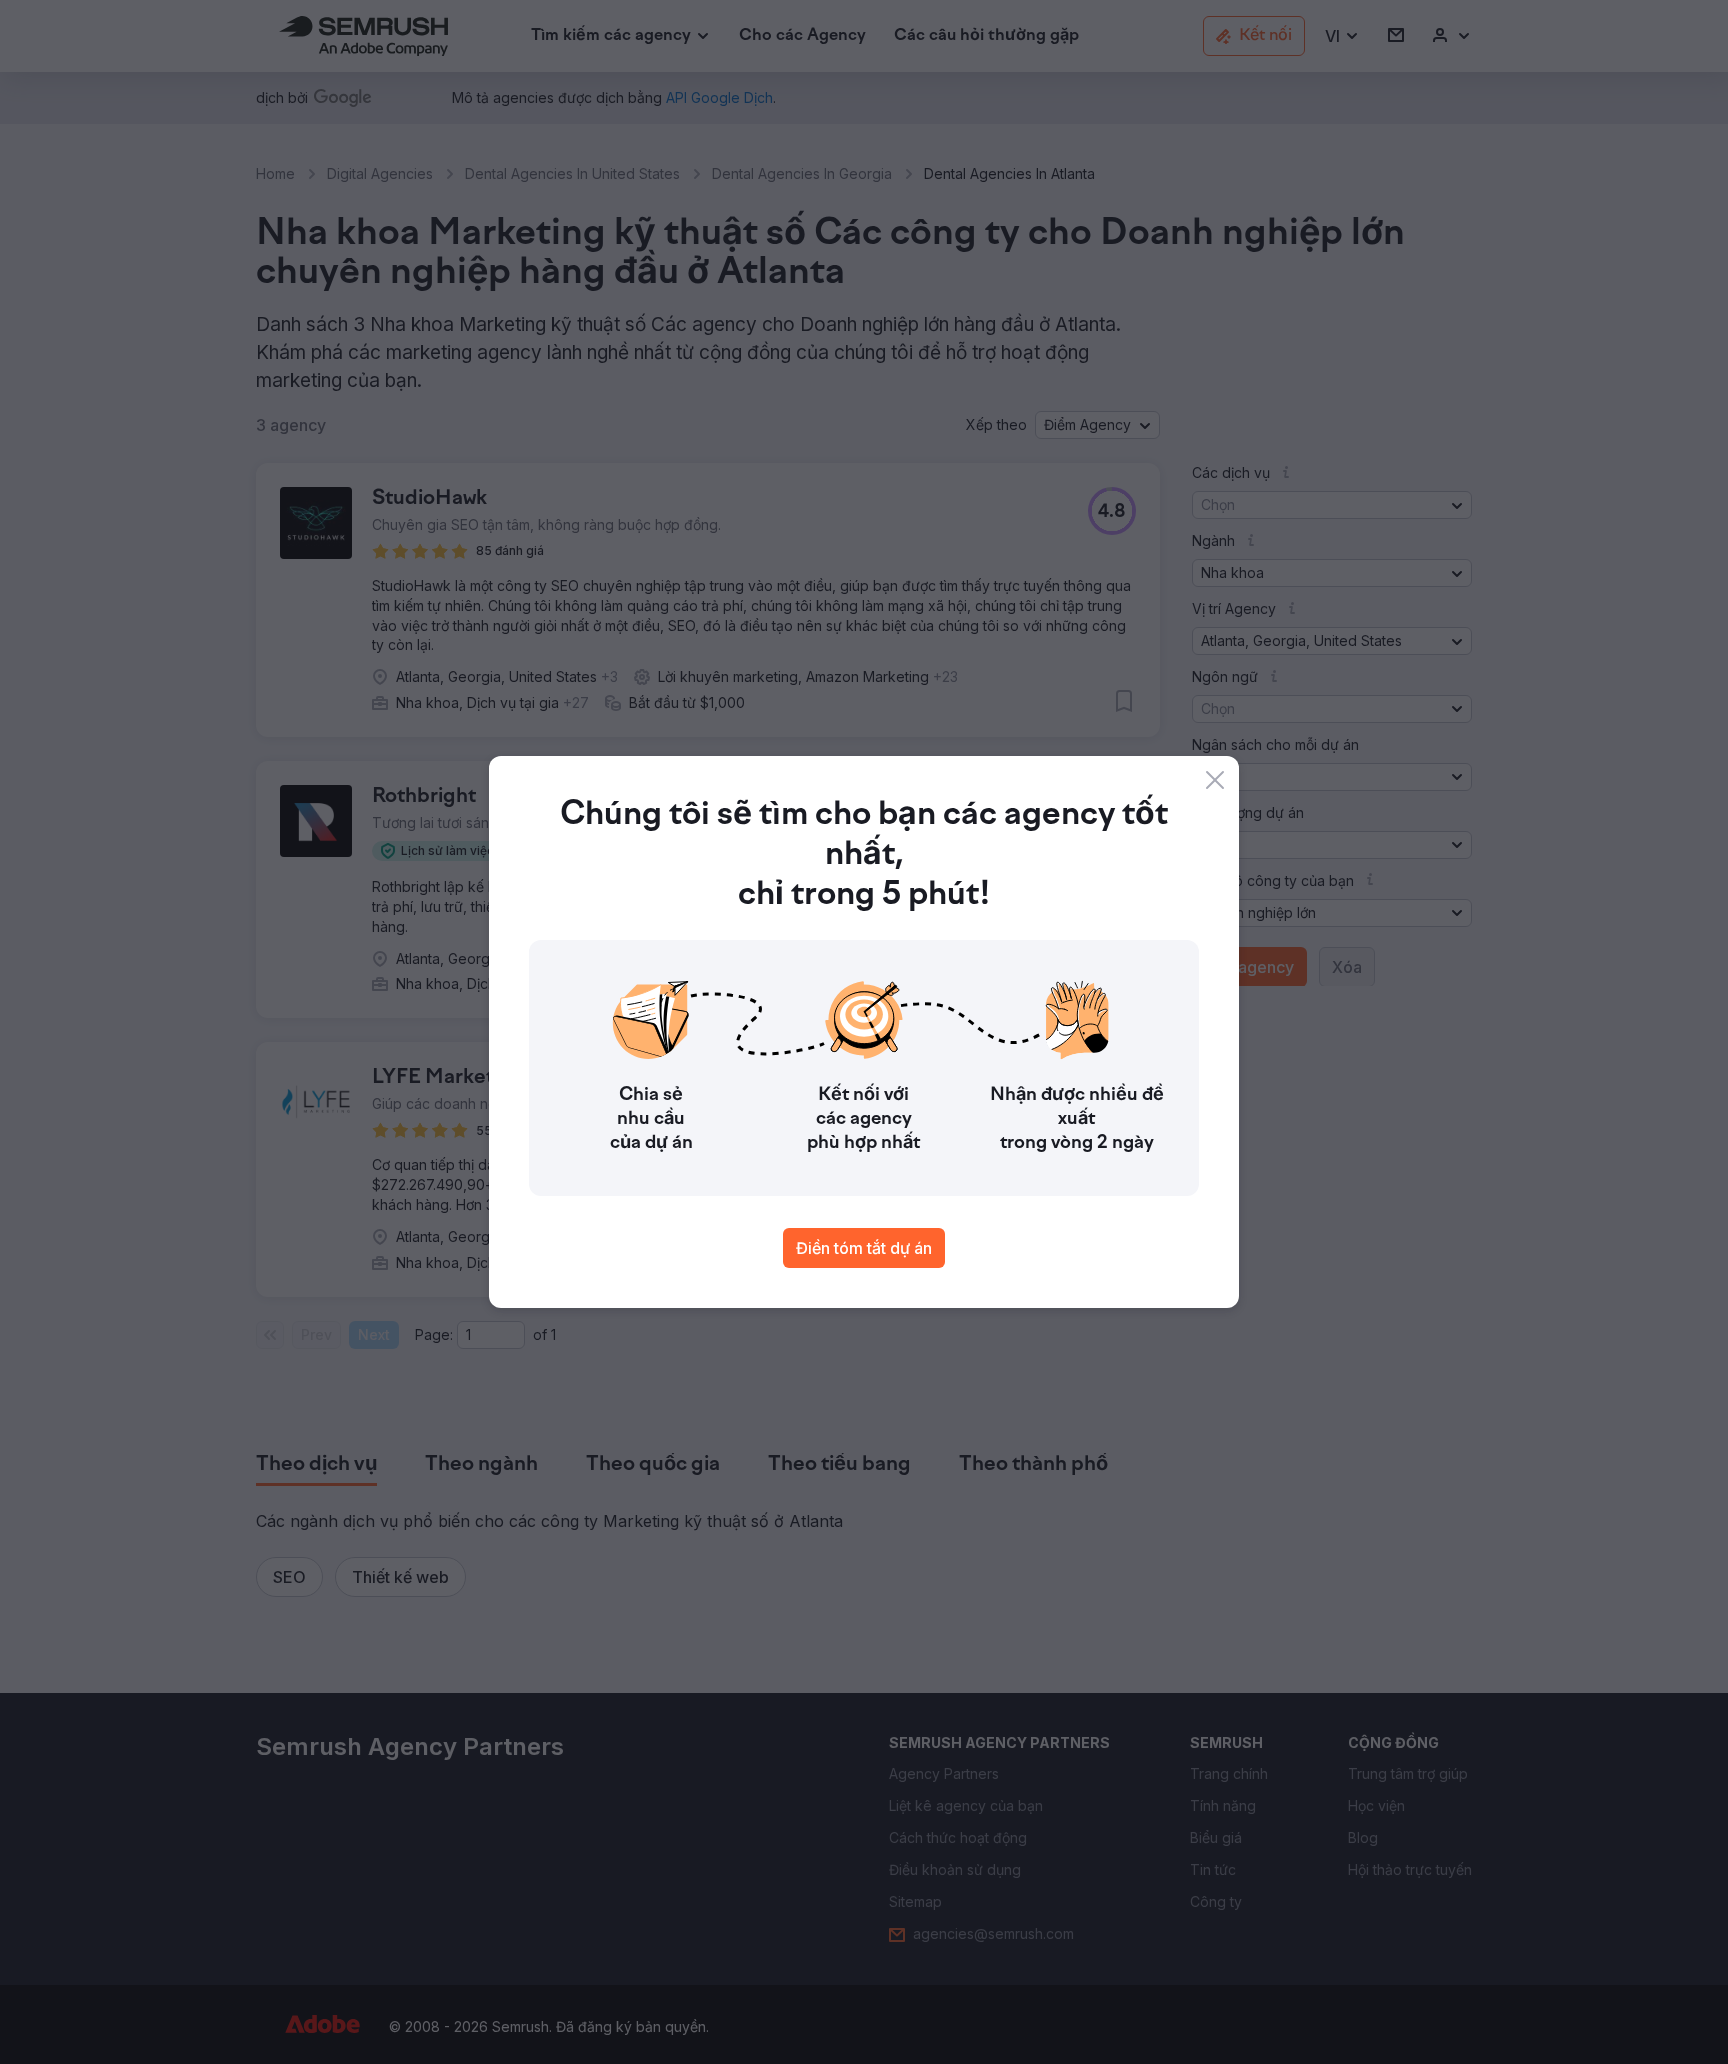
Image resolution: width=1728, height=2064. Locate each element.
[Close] (1215, 780)
